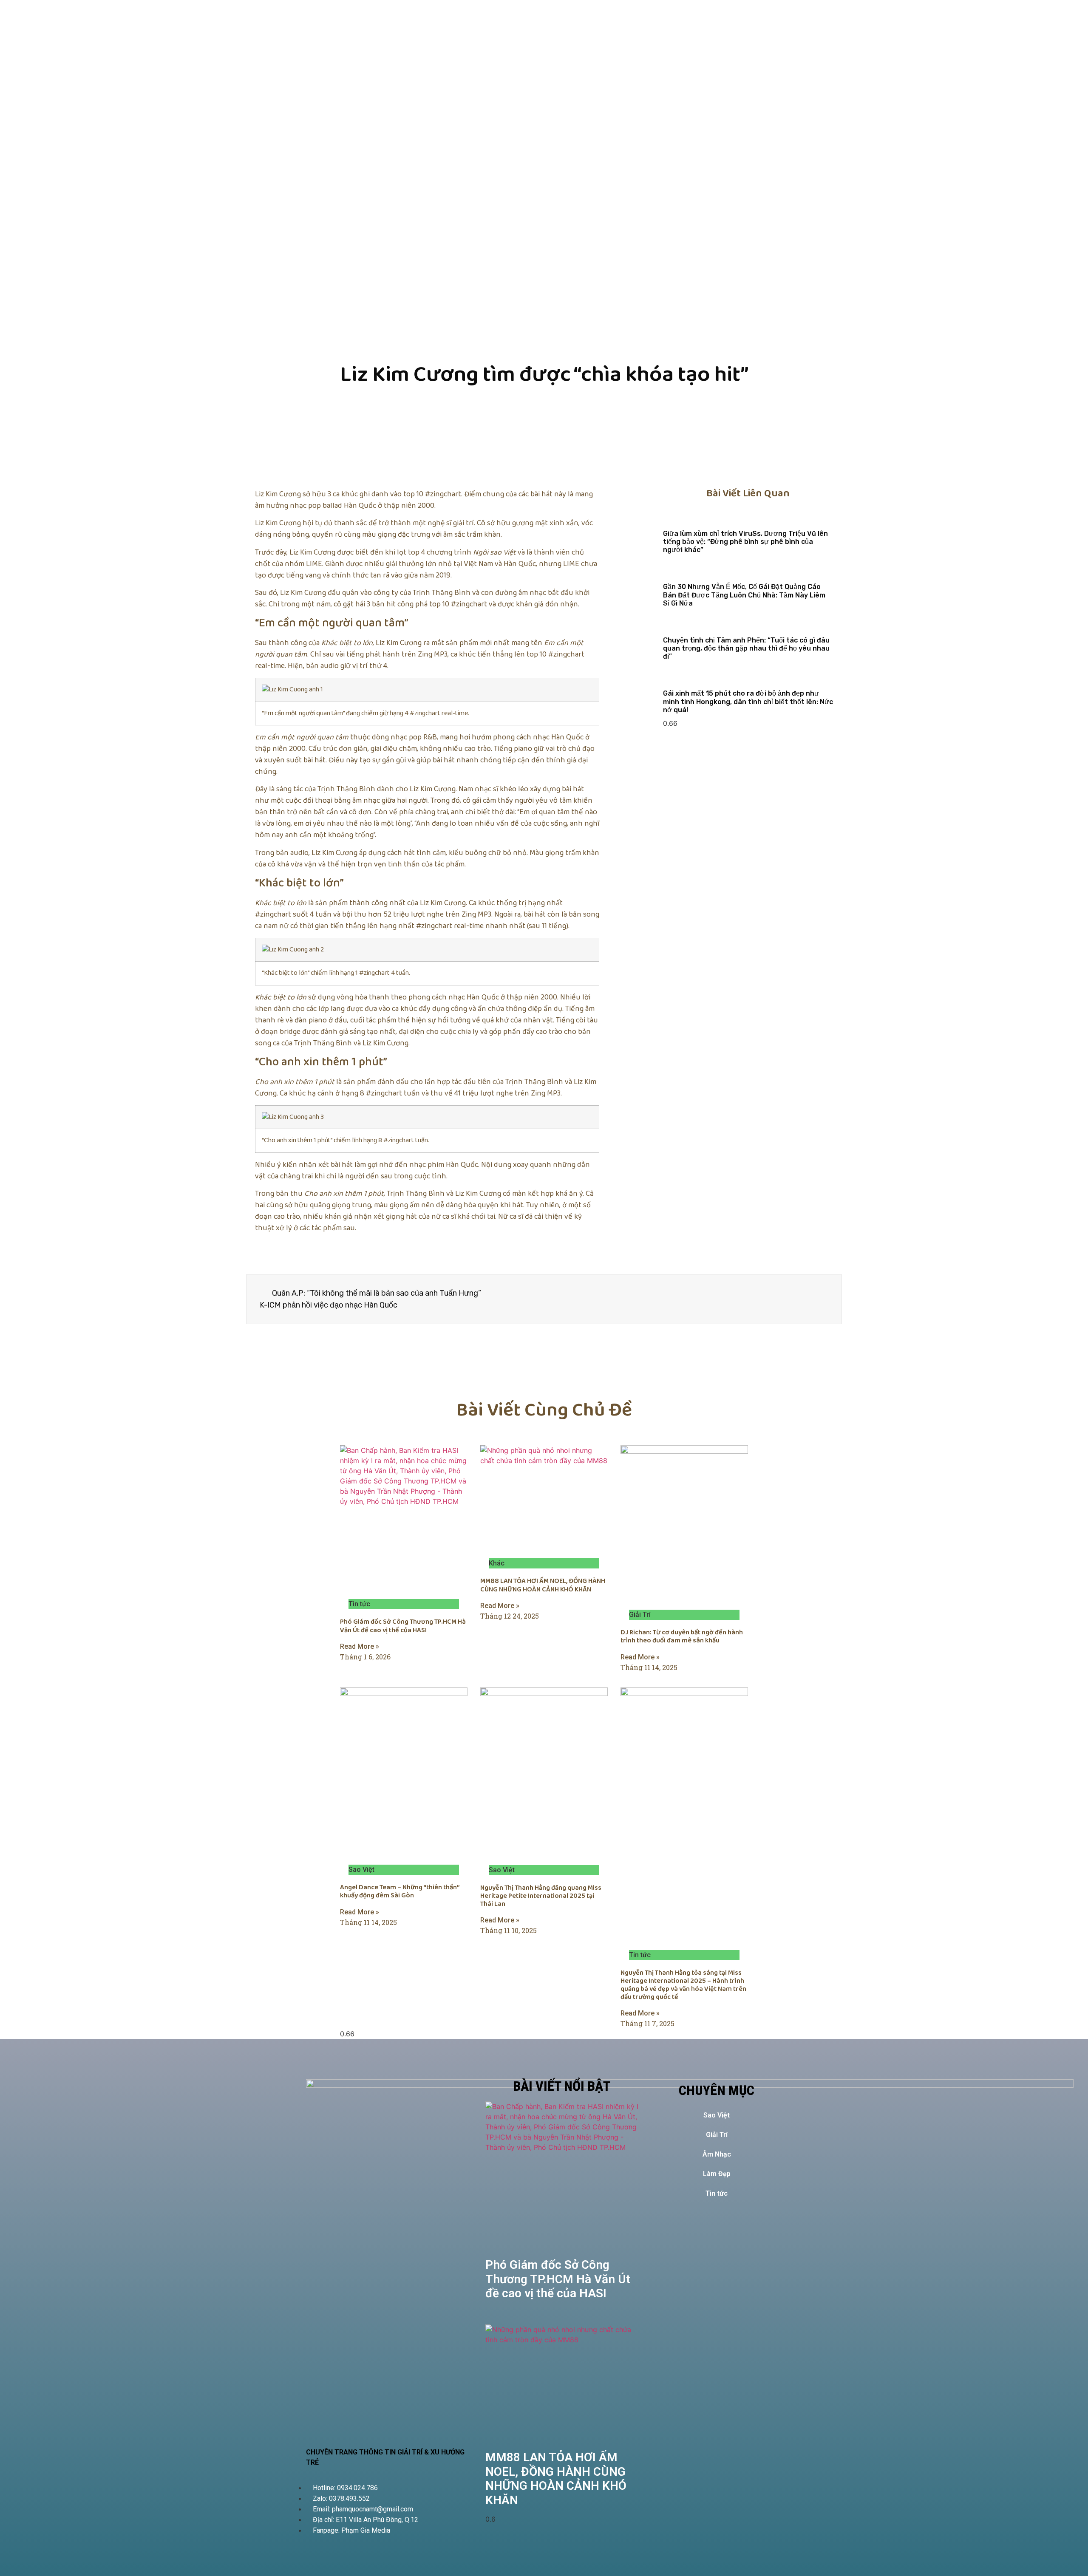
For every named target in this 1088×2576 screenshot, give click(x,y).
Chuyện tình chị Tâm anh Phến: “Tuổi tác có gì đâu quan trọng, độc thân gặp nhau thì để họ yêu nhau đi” (746, 648)
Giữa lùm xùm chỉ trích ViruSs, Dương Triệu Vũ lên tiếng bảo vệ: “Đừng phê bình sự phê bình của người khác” (745, 542)
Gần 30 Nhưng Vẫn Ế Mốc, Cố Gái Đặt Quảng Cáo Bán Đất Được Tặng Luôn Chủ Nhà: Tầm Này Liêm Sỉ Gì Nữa (744, 595)
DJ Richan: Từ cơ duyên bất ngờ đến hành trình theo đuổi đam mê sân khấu (682, 1636)
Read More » (360, 1646)
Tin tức (717, 2193)
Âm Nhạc (717, 2154)
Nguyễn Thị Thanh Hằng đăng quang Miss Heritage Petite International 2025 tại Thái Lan (541, 1896)
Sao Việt (717, 2115)
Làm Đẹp (717, 2174)
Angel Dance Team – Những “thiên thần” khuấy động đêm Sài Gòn (400, 1891)
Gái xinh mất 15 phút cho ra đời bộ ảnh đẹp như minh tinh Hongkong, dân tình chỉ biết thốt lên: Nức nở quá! (748, 701)
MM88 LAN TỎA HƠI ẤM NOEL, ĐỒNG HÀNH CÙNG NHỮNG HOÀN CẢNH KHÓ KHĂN (543, 1585)
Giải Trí (717, 2135)
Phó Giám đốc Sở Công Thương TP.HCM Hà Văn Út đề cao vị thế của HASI (403, 1626)
